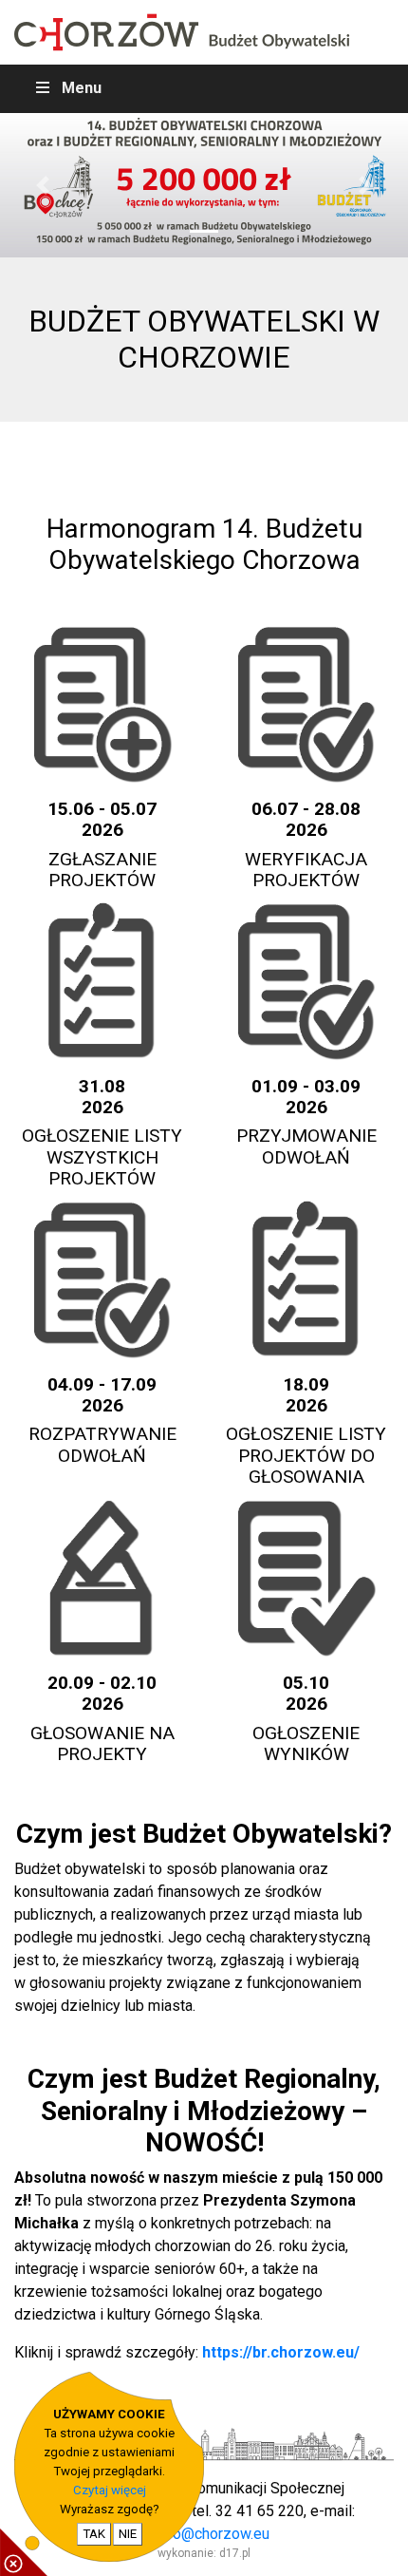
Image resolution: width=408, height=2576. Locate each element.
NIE (128, 2534)
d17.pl (235, 2553)
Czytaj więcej (110, 2490)
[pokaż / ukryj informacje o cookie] (24, 2552)
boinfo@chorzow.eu (204, 2534)
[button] (43, 185)
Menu (82, 88)
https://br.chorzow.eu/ (281, 2352)
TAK (94, 2534)
